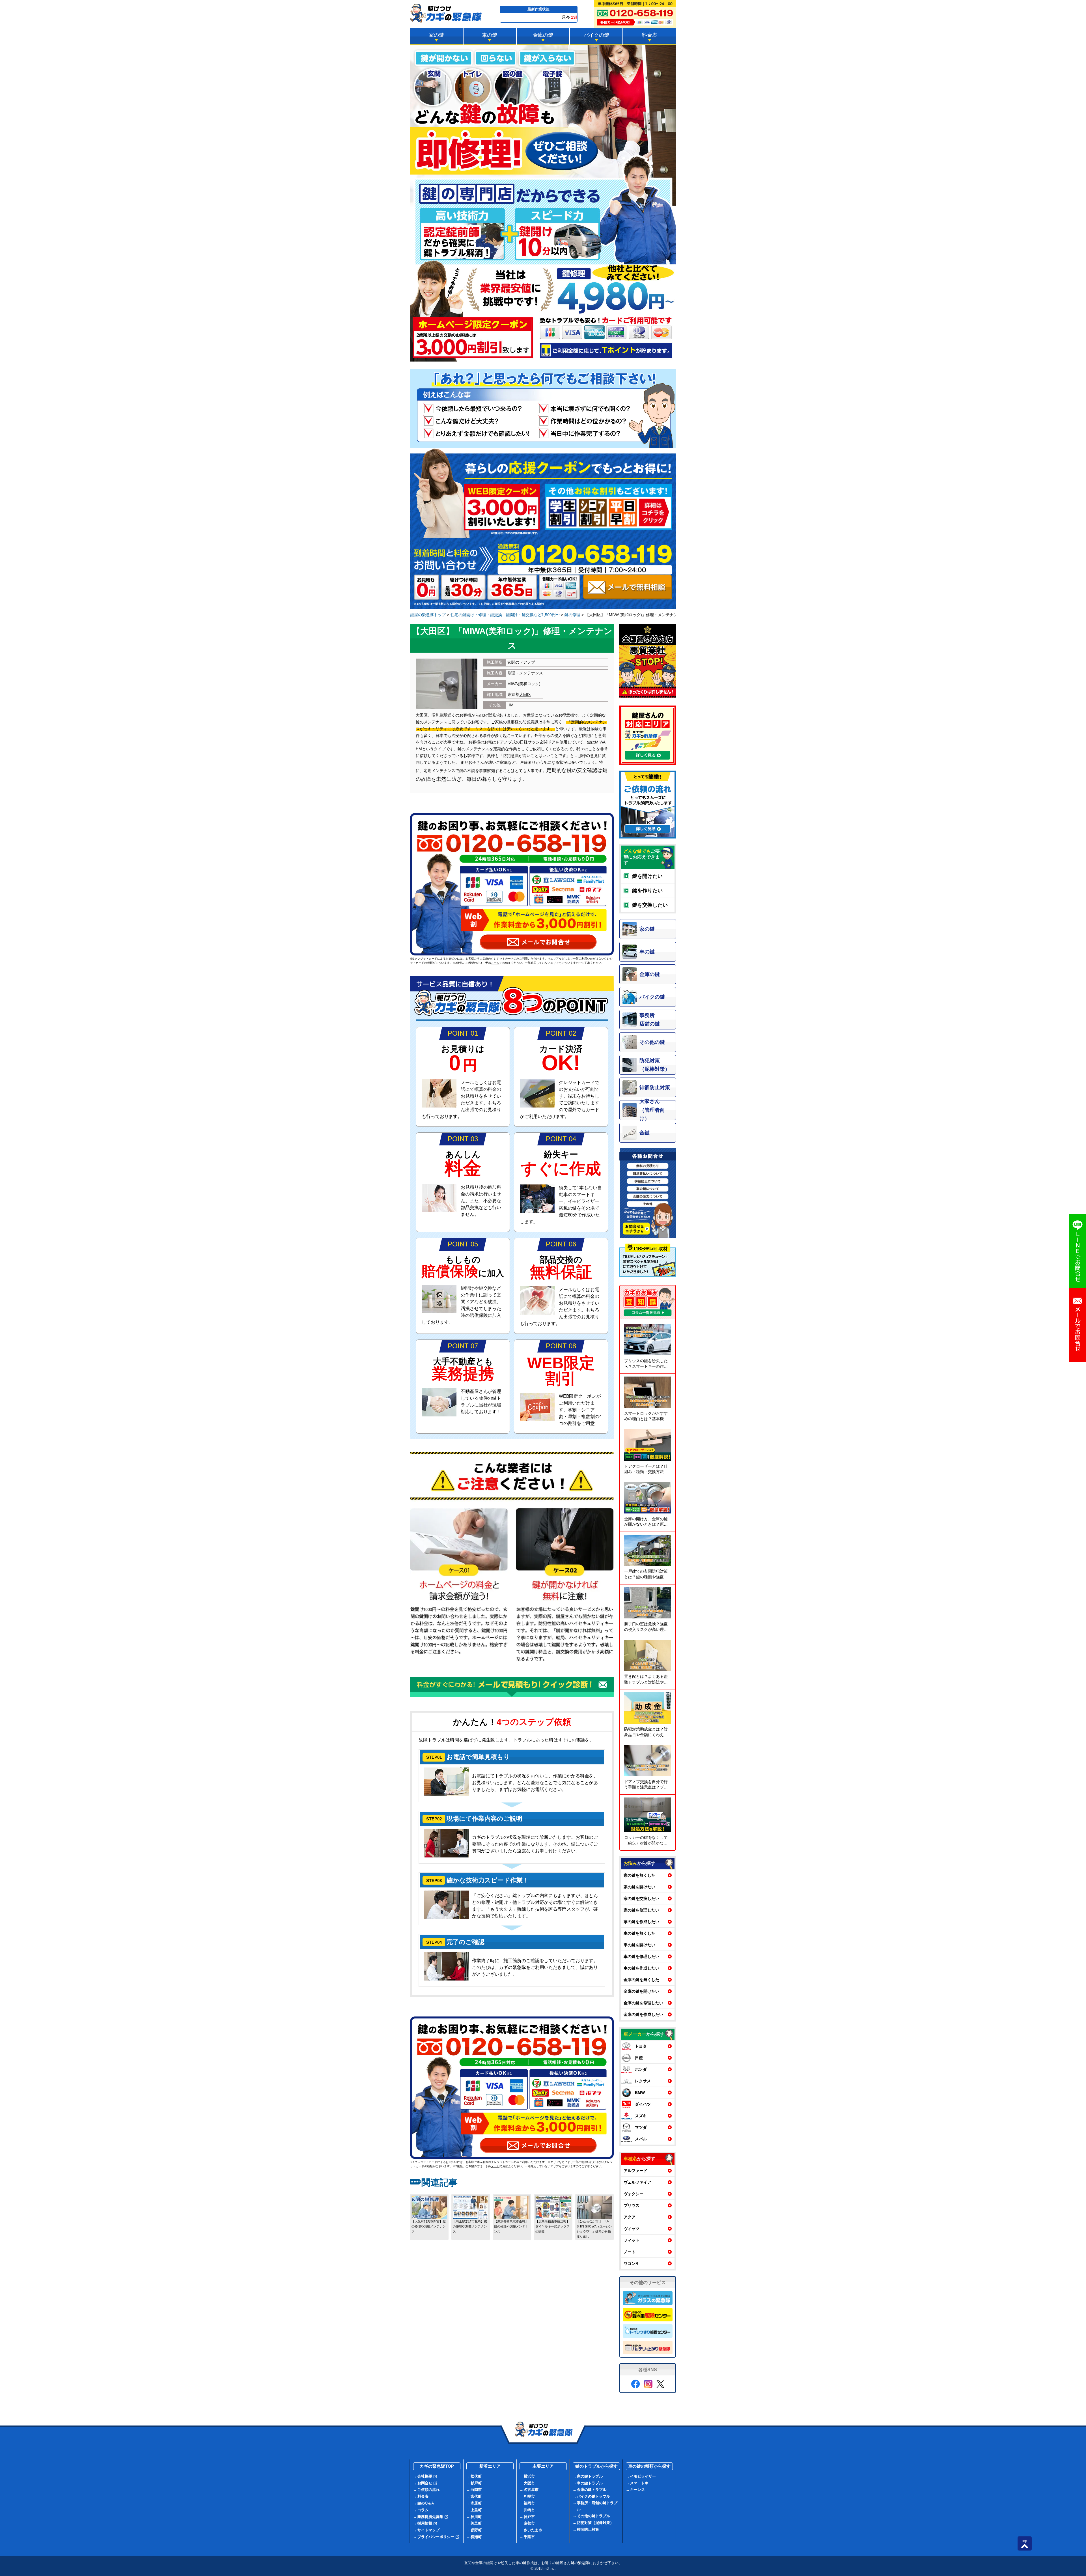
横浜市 (529, 2476)
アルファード (635, 2171)
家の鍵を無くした (639, 1875)
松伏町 (476, 2476)
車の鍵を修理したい (641, 1956)
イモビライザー (643, 2476)
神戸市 (529, 2517)
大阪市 (529, 2483)
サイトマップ (428, 2530)
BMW (640, 2093)
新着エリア (490, 2466)
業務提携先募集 (430, 2517)
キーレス (637, 2490)
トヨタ (641, 2046)
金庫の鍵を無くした (641, 1980)
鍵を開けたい (647, 876)
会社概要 (425, 2476)
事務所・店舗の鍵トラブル (597, 2506)
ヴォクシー (633, 2194)
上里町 (476, 2510)
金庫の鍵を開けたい (641, 1991)
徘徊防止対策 (588, 2529)
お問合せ (425, 2483)
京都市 (529, 2523)
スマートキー (641, 2483)
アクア (630, 2217)
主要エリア (543, 2466)
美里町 (476, 2523)
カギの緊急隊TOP (437, 2466)
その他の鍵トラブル (593, 2516)
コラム (423, 2510)
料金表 (650, 35)
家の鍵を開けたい (639, 1887)
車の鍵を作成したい (641, 1968)
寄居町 (476, 2503)
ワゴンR (631, 2263)
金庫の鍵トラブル (592, 2490)
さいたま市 (533, 2530)
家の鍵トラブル (590, 2476)
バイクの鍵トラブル (593, 2496)
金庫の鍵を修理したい (643, 2003)
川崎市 (529, 2510)
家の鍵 (436, 35)
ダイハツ (643, 2104)
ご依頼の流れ (428, 2490)
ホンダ (641, 2069)
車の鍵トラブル (590, 2483)
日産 (639, 2058)
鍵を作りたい (647, 891)
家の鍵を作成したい (641, 1922)
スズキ (641, 2116)
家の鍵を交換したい (641, 1898)
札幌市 (529, 2496)
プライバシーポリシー (436, 2537)
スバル (641, 2139)
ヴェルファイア (637, 2182)
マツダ (641, 2127)
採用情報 (425, 2523)
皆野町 (476, 2530)
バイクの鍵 (596, 35)
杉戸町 (476, 2483)
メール (495, 963)
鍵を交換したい (650, 905)
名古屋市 (531, 2490)
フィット (632, 2240)
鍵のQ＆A (426, 2503)
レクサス (643, 2081)
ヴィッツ (632, 2229)
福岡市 (529, 2503)
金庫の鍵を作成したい (643, 2014)
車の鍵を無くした (639, 1933)
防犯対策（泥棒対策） (595, 2523)
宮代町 (476, 2496)
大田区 (525, 694)
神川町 (476, 2517)
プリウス (632, 2205)
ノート (630, 2252)
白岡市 (476, 2490)
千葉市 (529, 2537)
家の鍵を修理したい (641, 1910)
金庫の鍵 (543, 35)
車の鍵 (490, 35)
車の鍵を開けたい (639, 1945)
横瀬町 (476, 2537)
